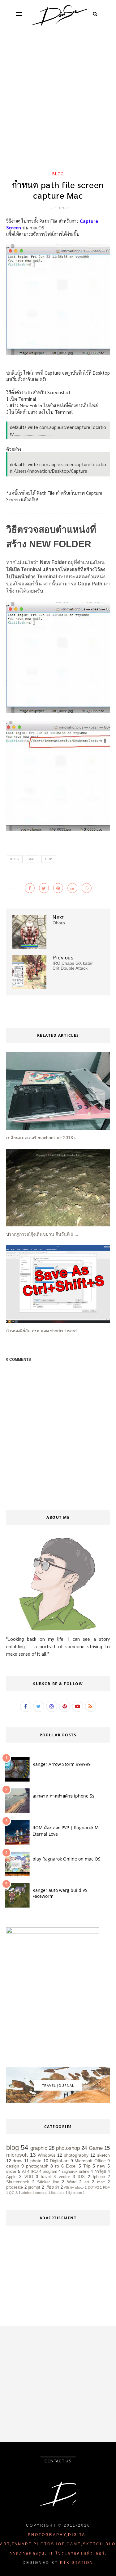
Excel (71, 2166)
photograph (37, 2166)
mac (32, 859)
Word (72, 2182)
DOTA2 (93, 2187)
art (87, 2182)
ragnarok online (76, 2172)
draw (17, 2161)
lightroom (75, 2193)
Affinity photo (74, 2187)
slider (11, 2171)
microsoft (17, 2155)
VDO (29, 2177)
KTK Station (77, 2563)
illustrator (58, 2193)
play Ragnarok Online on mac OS (67, 1859)
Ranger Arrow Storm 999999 (62, 1764)
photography (76, 2155)
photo (36, 2161)
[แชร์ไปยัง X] (44, 888)
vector (64, 2177)
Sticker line (48, 2182)
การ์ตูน (100, 2172)
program (50, 2172)
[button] (19, 14)
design (13, 2166)
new (101, 2166)
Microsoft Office (90, 2161)
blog (58, 174)
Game (96, 2148)
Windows (47, 2155)
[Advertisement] (58, 105)
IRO (34, 2172)
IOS (81, 2177)
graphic (39, 2148)
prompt (34, 2187)
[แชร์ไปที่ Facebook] (30, 888)
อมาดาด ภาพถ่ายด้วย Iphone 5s (63, 1796)
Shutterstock (18, 2182)
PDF (106, 2187)
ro (57, 2166)
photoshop (68, 2148)
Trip (48, 859)
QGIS (13, 2193)
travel (46, 2177)
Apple (11, 2177)
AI (24, 2172)
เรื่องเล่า (52, 2187)
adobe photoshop (34, 2193)
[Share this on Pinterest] (58, 888)
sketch (103, 2155)
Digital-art (59, 2161)
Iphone (99, 2177)
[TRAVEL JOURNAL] (58, 2101)
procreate (15, 2187)
